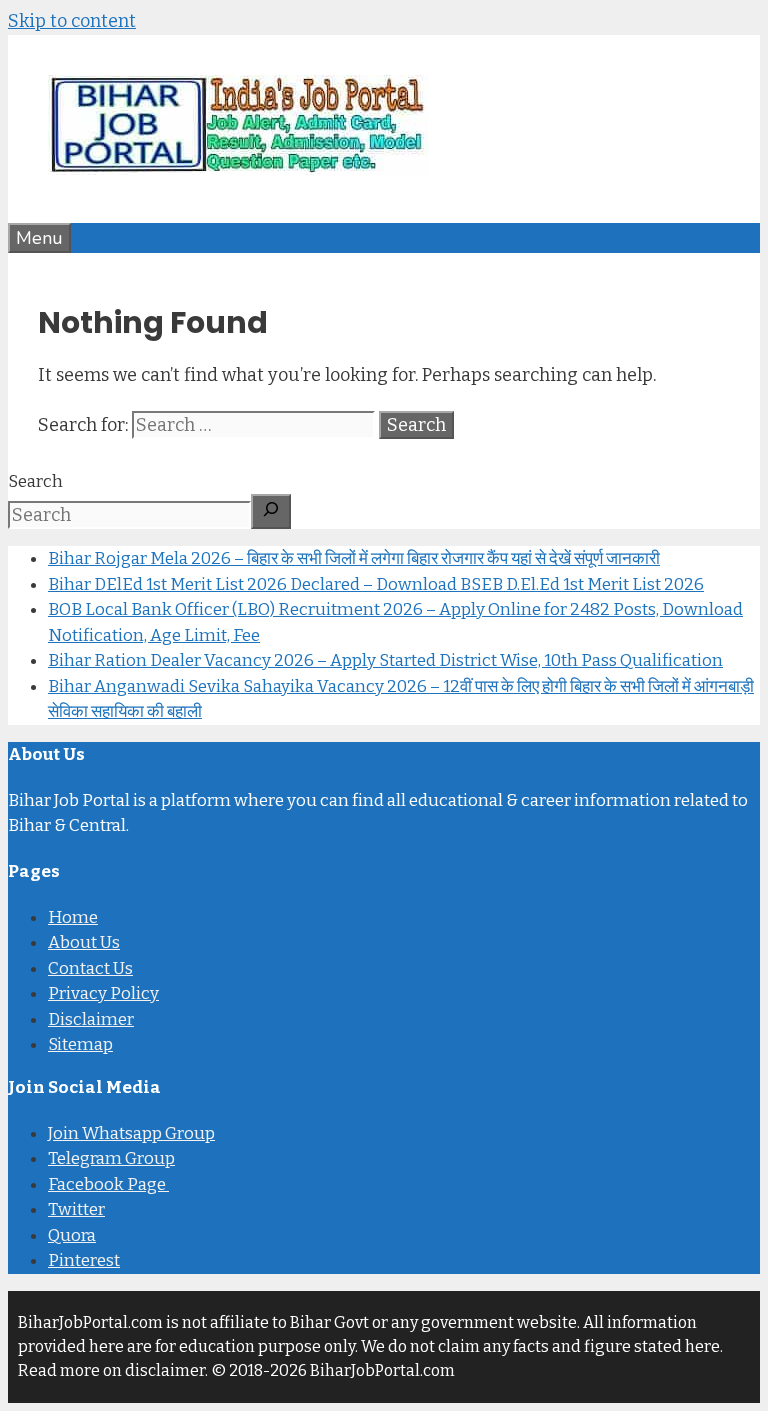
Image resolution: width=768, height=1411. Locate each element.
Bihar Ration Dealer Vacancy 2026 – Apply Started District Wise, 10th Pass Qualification (385, 660)
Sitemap (80, 1044)
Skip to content (72, 21)
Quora (72, 1235)
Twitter (76, 1209)
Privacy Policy (103, 993)
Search (35, 481)
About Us (84, 942)
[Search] (271, 511)
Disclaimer (91, 1019)
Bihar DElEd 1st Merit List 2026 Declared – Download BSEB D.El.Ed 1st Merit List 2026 (376, 584)
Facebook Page (108, 1184)
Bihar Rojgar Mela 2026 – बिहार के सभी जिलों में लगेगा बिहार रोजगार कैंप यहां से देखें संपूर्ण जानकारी (354, 558)
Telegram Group (111, 1158)
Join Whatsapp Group (131, 1133)
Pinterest (84, 1260)
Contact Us (90, 968)
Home (73, 917)
